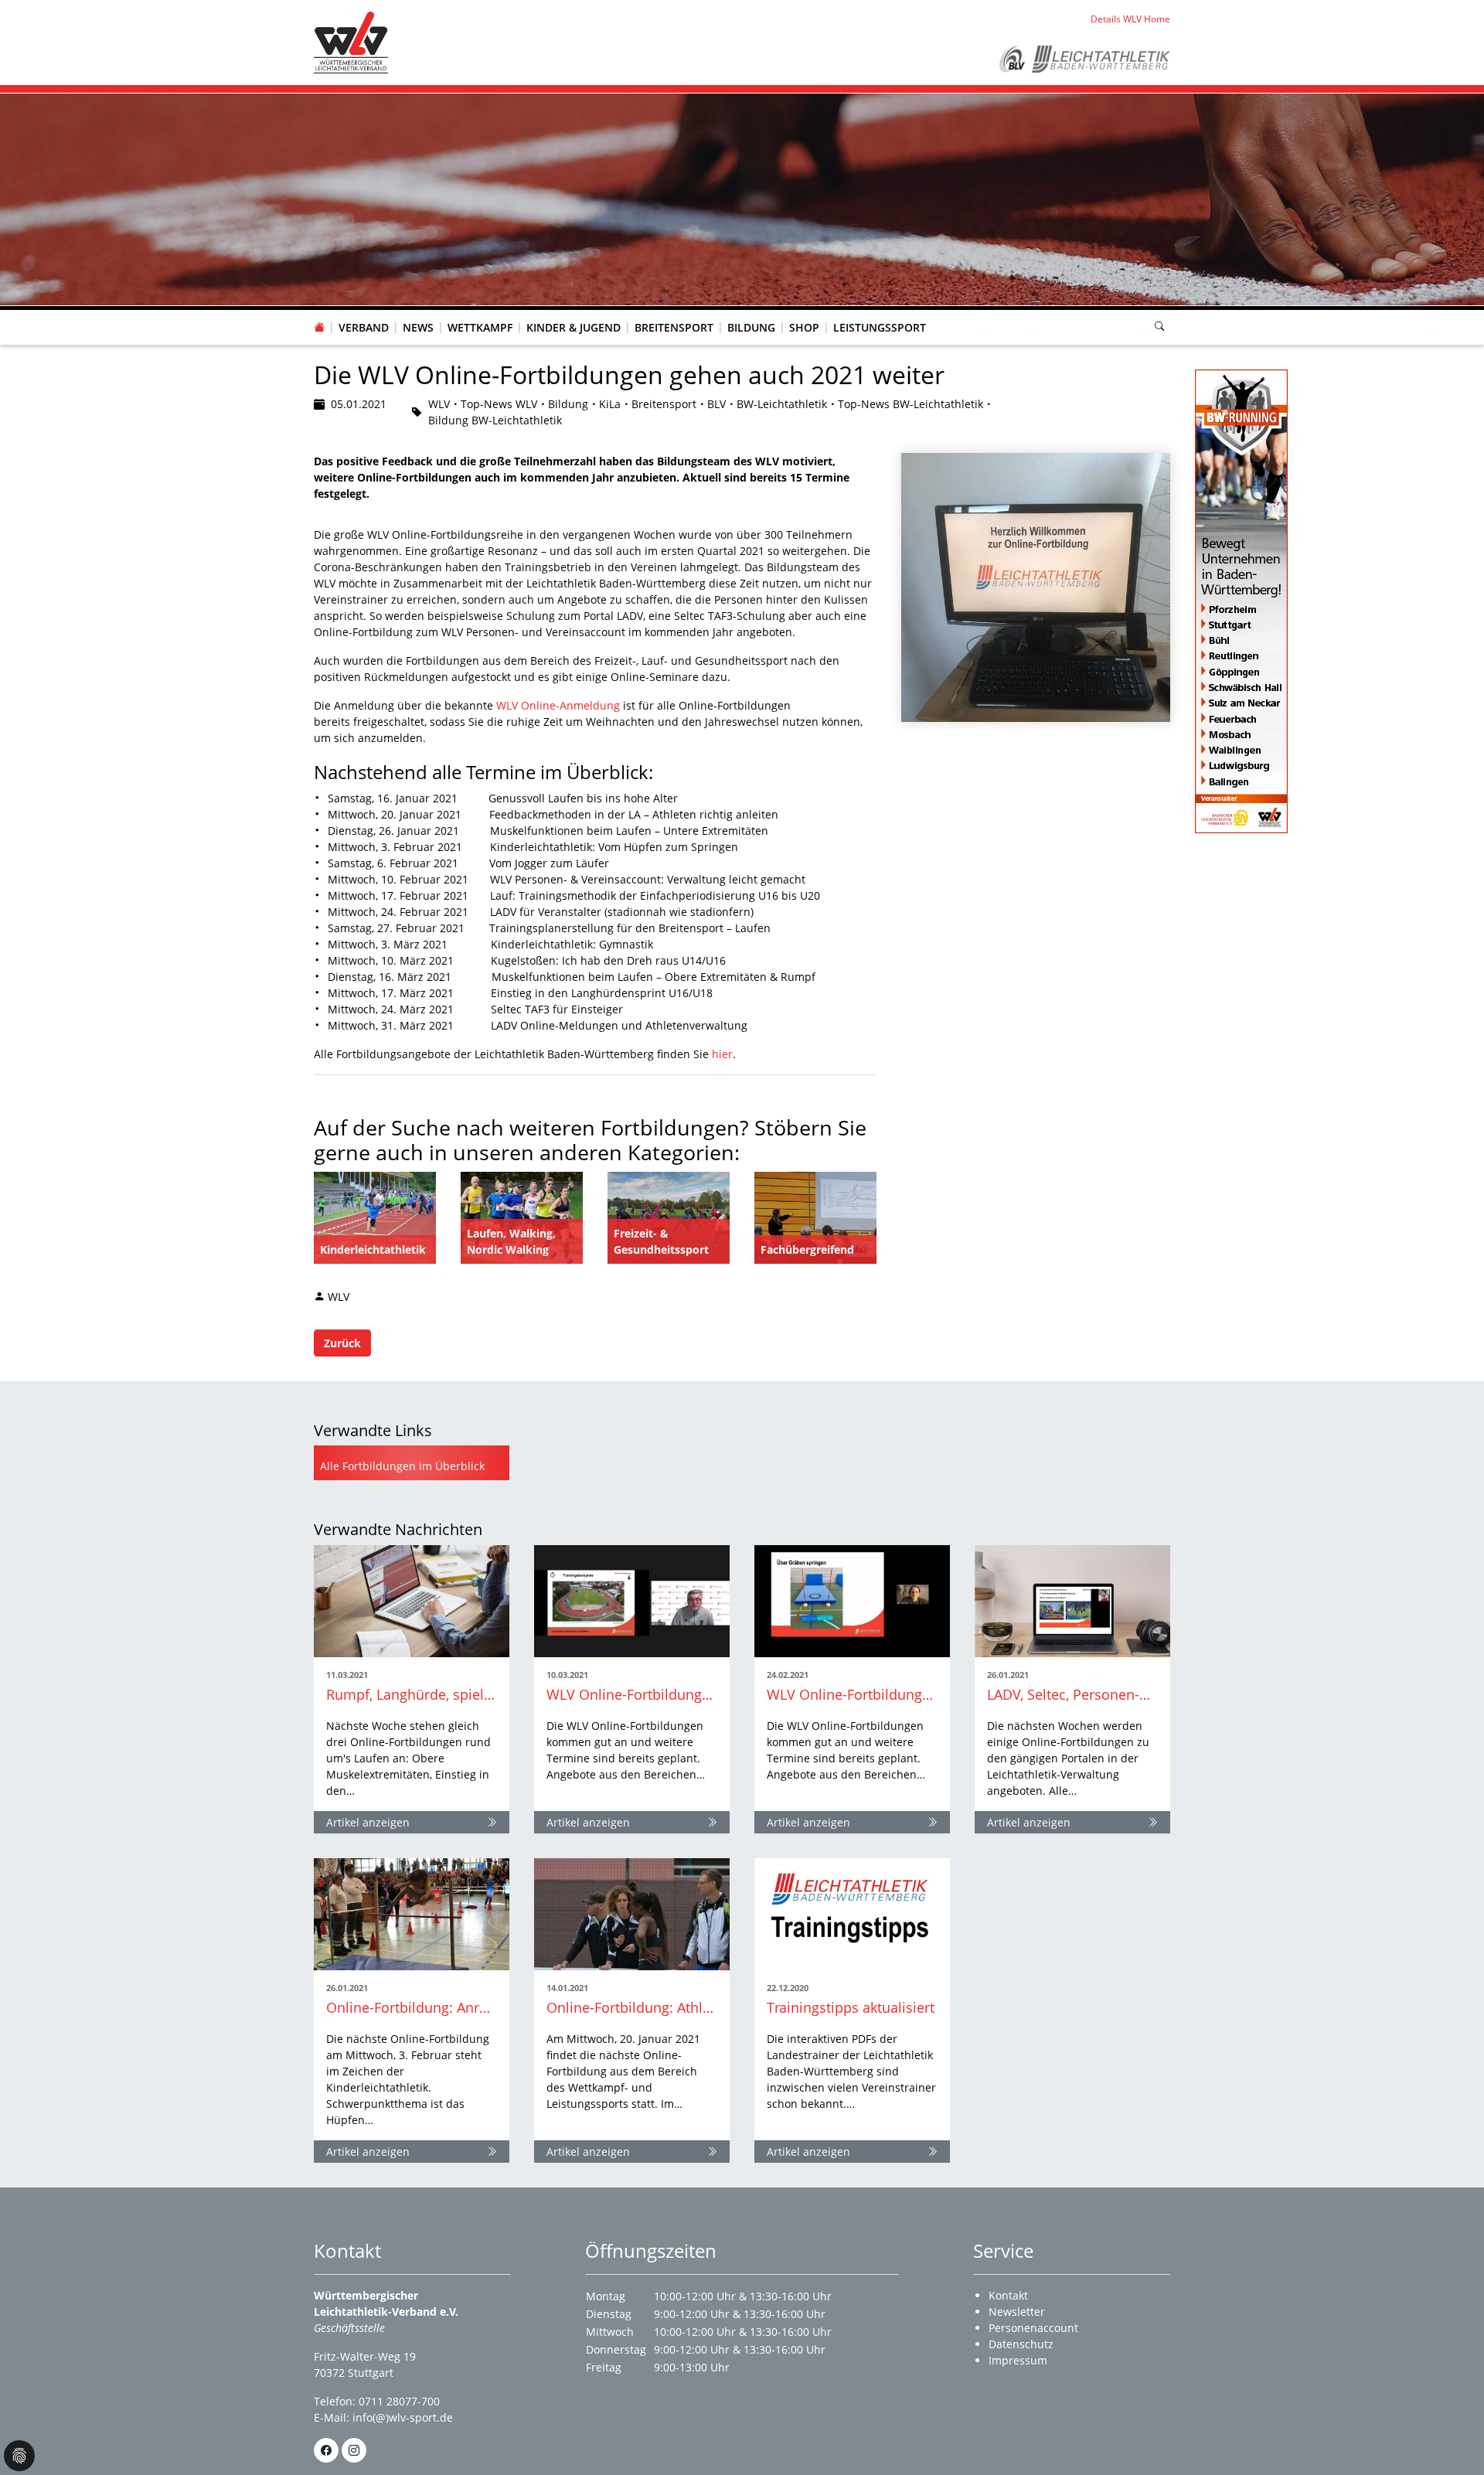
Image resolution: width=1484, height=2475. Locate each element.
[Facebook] (326, 2450)
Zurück (342, 1343)
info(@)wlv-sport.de (403, 2417)
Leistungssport (880, 327)
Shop (804, 327)
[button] (364, 312)
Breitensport (674, 327)
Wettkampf (480, 327)
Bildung (751, 327)
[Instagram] (354, 2450)
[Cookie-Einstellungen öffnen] (19, 2456)
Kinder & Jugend (574, 327)
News (418, 327)
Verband (364, 327)
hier (722, 1054)
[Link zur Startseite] (351, 41)
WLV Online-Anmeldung (558, 705)
